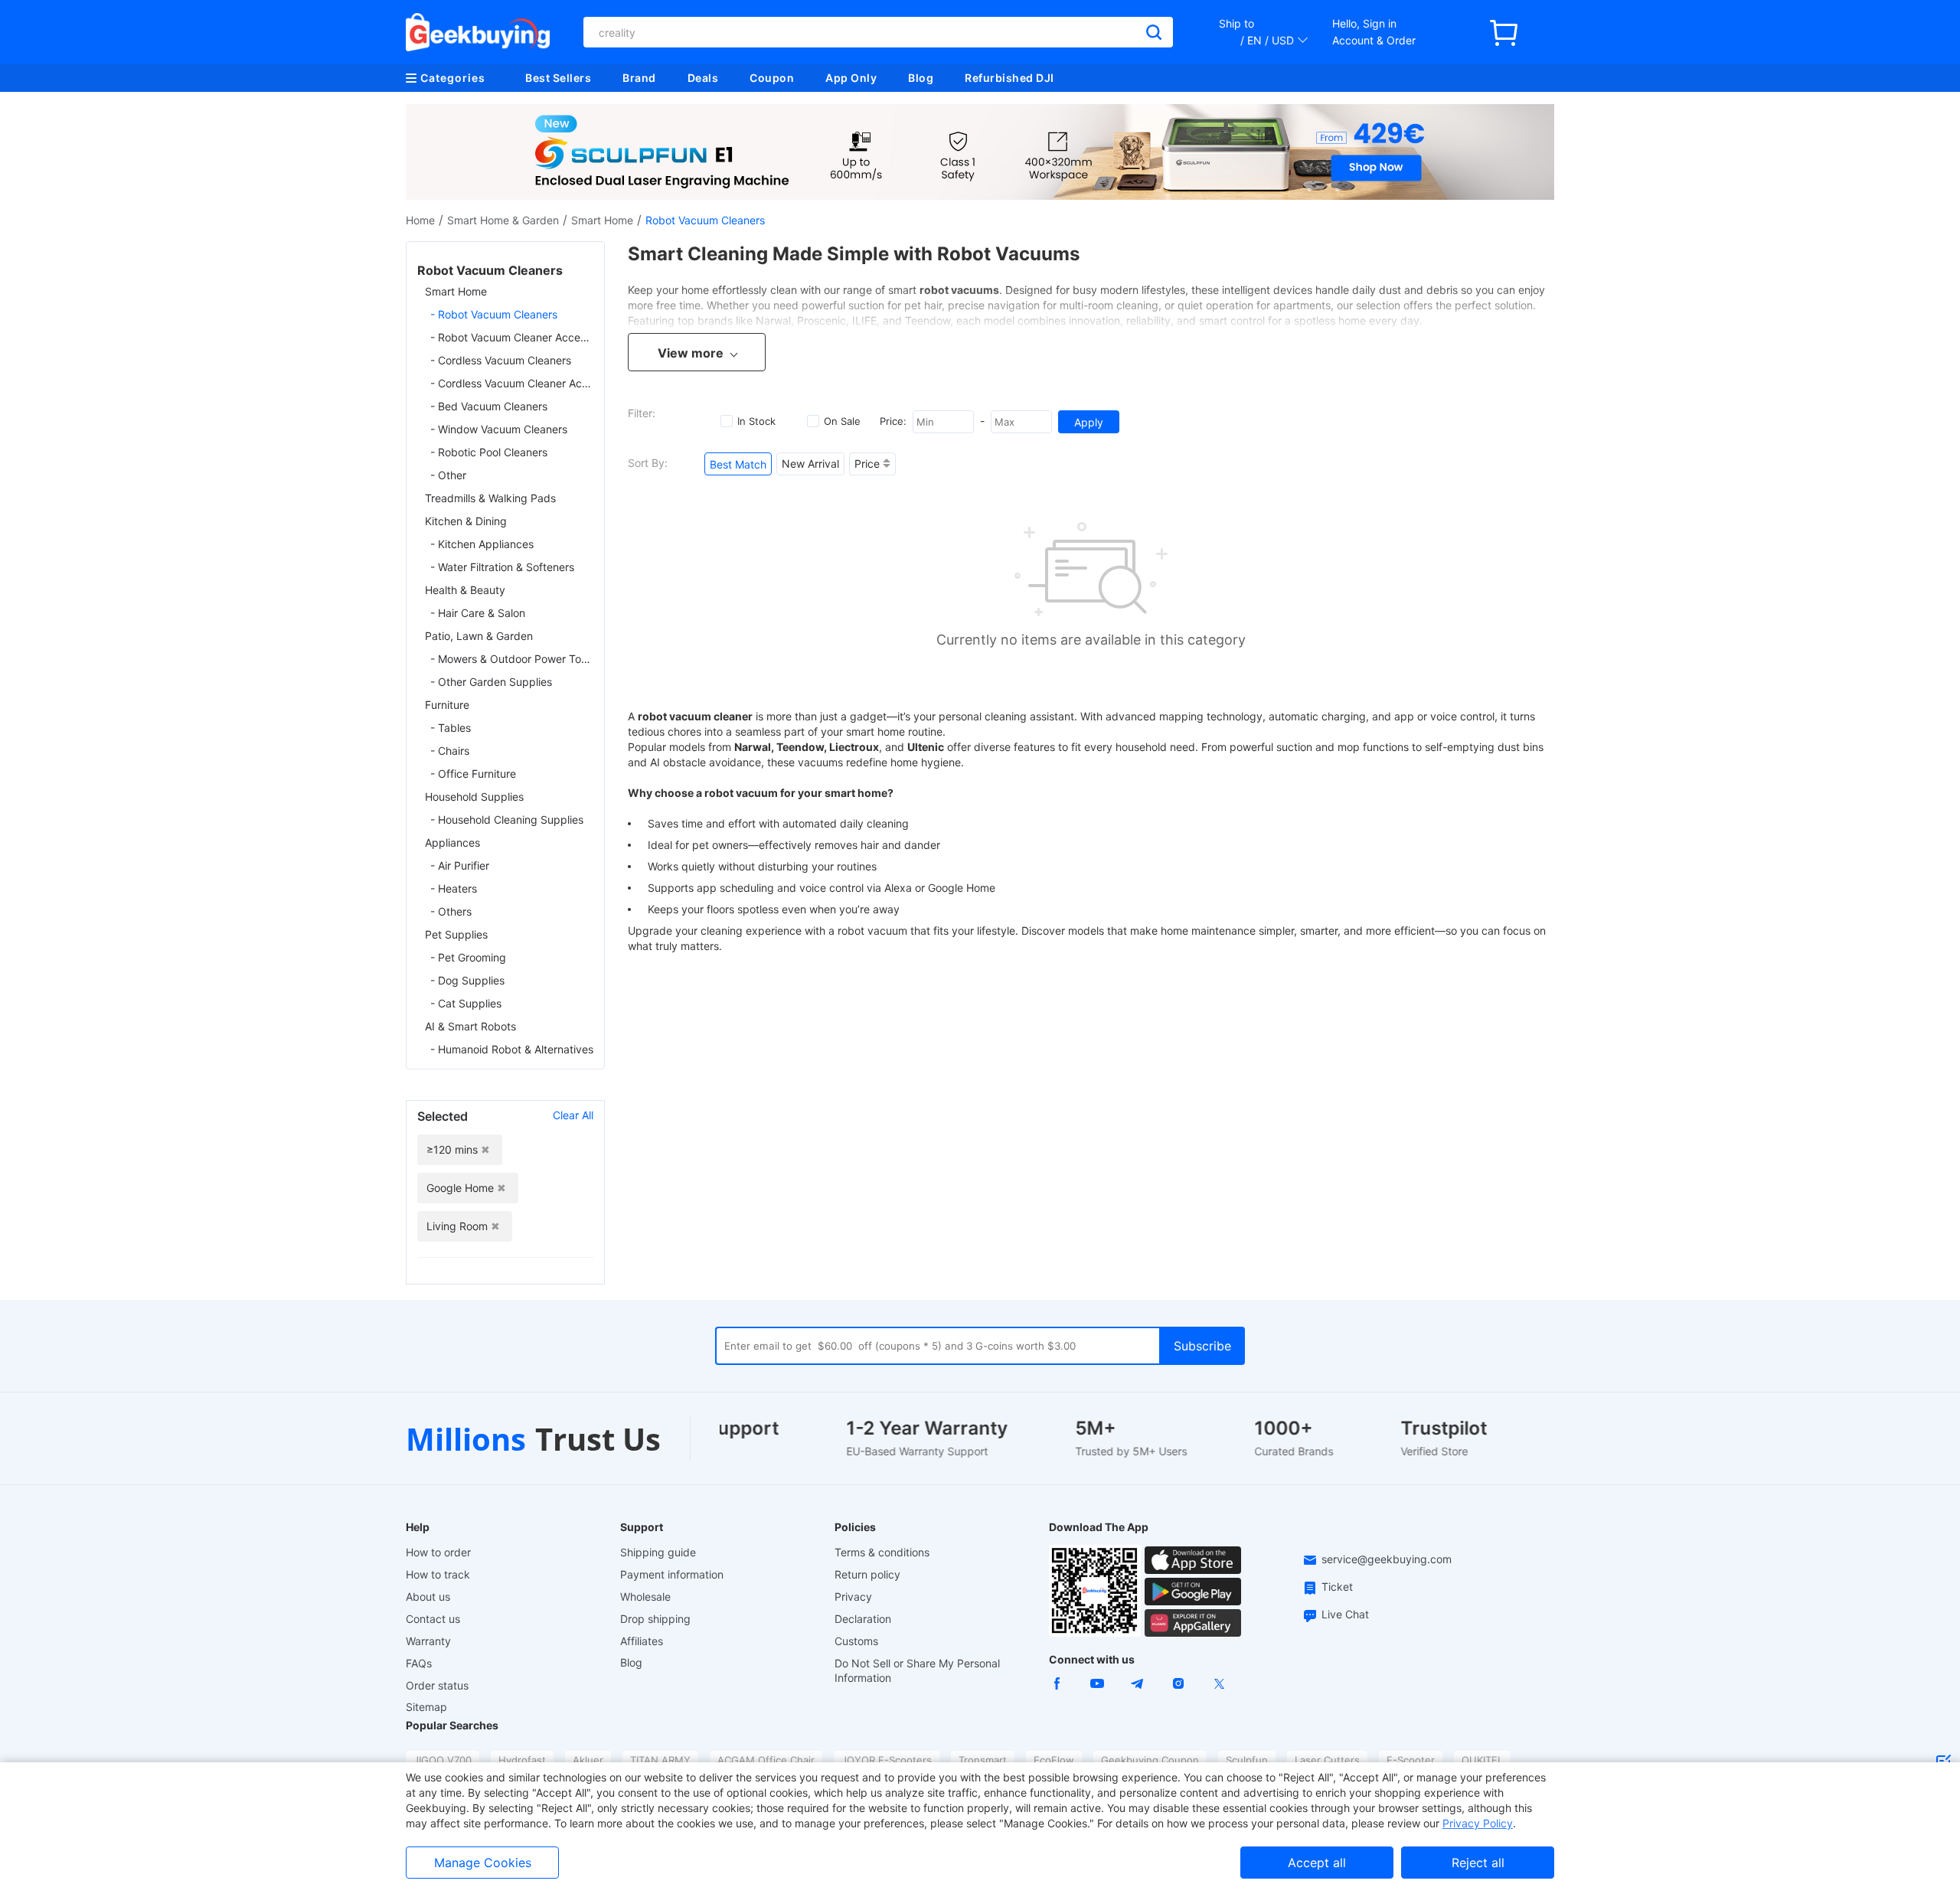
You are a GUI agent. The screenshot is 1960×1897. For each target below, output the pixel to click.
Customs (856, 1641)
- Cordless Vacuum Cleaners (501, 360)
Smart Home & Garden (503, 220)
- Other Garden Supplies (491, 682)
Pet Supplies (456, 934)
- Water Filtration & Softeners (502, 567)
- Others (451, 911)
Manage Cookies (483, 1863)
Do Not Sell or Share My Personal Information (917, 1670)
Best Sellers (558, 78)
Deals (703, 78)
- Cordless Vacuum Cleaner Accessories (512, 383)
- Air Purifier (460, 865)
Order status (437, 1685)
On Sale (842, 421)
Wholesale (645, 1597)
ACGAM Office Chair (766, 1760)
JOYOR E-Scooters (887, 1760)
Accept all (1317, 1863)
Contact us (433, 1619)
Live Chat (1345, 1614)
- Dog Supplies (467, 980)
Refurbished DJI (1009, 78)
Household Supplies (474, 797)
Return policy (867, 1574)
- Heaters (454, 888)
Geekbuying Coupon (1150, 1760)
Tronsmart (983, 1760)
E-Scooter (1411, 1760)
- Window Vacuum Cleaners (499, 429)
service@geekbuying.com (1387, 1559)
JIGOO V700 (443, 1760)
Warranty (428, 1641)
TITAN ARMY (660, 1760)
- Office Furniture (473, 774)
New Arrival (810, 464)
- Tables (451, 728)
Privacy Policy (1478, 1823)
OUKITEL (1482, 1760)
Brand (639, 78)
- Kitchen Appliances (482, 544)
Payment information (672, 1574)
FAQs (419, 1663)
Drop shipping (655, 1619)
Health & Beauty (465, 590)
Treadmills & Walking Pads (490, 498)
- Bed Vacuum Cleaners (489, 406)
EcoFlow (1054, 1760)
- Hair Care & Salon (478, 613)
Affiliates (642, 1641)
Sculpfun (1247, 1760)
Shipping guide (658, 1552)
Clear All (573, 1115)
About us (428, 1597)
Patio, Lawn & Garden (479, 636)
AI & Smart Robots (470, 1026)
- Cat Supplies (466, 1003)
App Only (851, 78)
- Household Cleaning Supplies (507, 820)
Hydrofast (522, 1760)
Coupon (772, 78)
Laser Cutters (1327, 1760)
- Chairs (450, 751)
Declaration (863, 1619)
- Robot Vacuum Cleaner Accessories (512, 337)
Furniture (447, 705)
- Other (448, 475)
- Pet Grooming (468, 957)
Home (420, 220)
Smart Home (602, 220)
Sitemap (426, 1707)
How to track (438, 1574)
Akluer (588, 1760)
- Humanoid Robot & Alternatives (512, 1049)
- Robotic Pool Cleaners (489, 452)
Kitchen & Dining (466, 521)
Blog (921, 78)
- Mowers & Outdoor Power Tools (512, 659)
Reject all (1478, 1863)
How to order (438, 1552)
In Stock (756, 421)
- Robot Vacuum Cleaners (494, 314)
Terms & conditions (882, 1552)
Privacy (853, 1597)
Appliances (452, 842)
